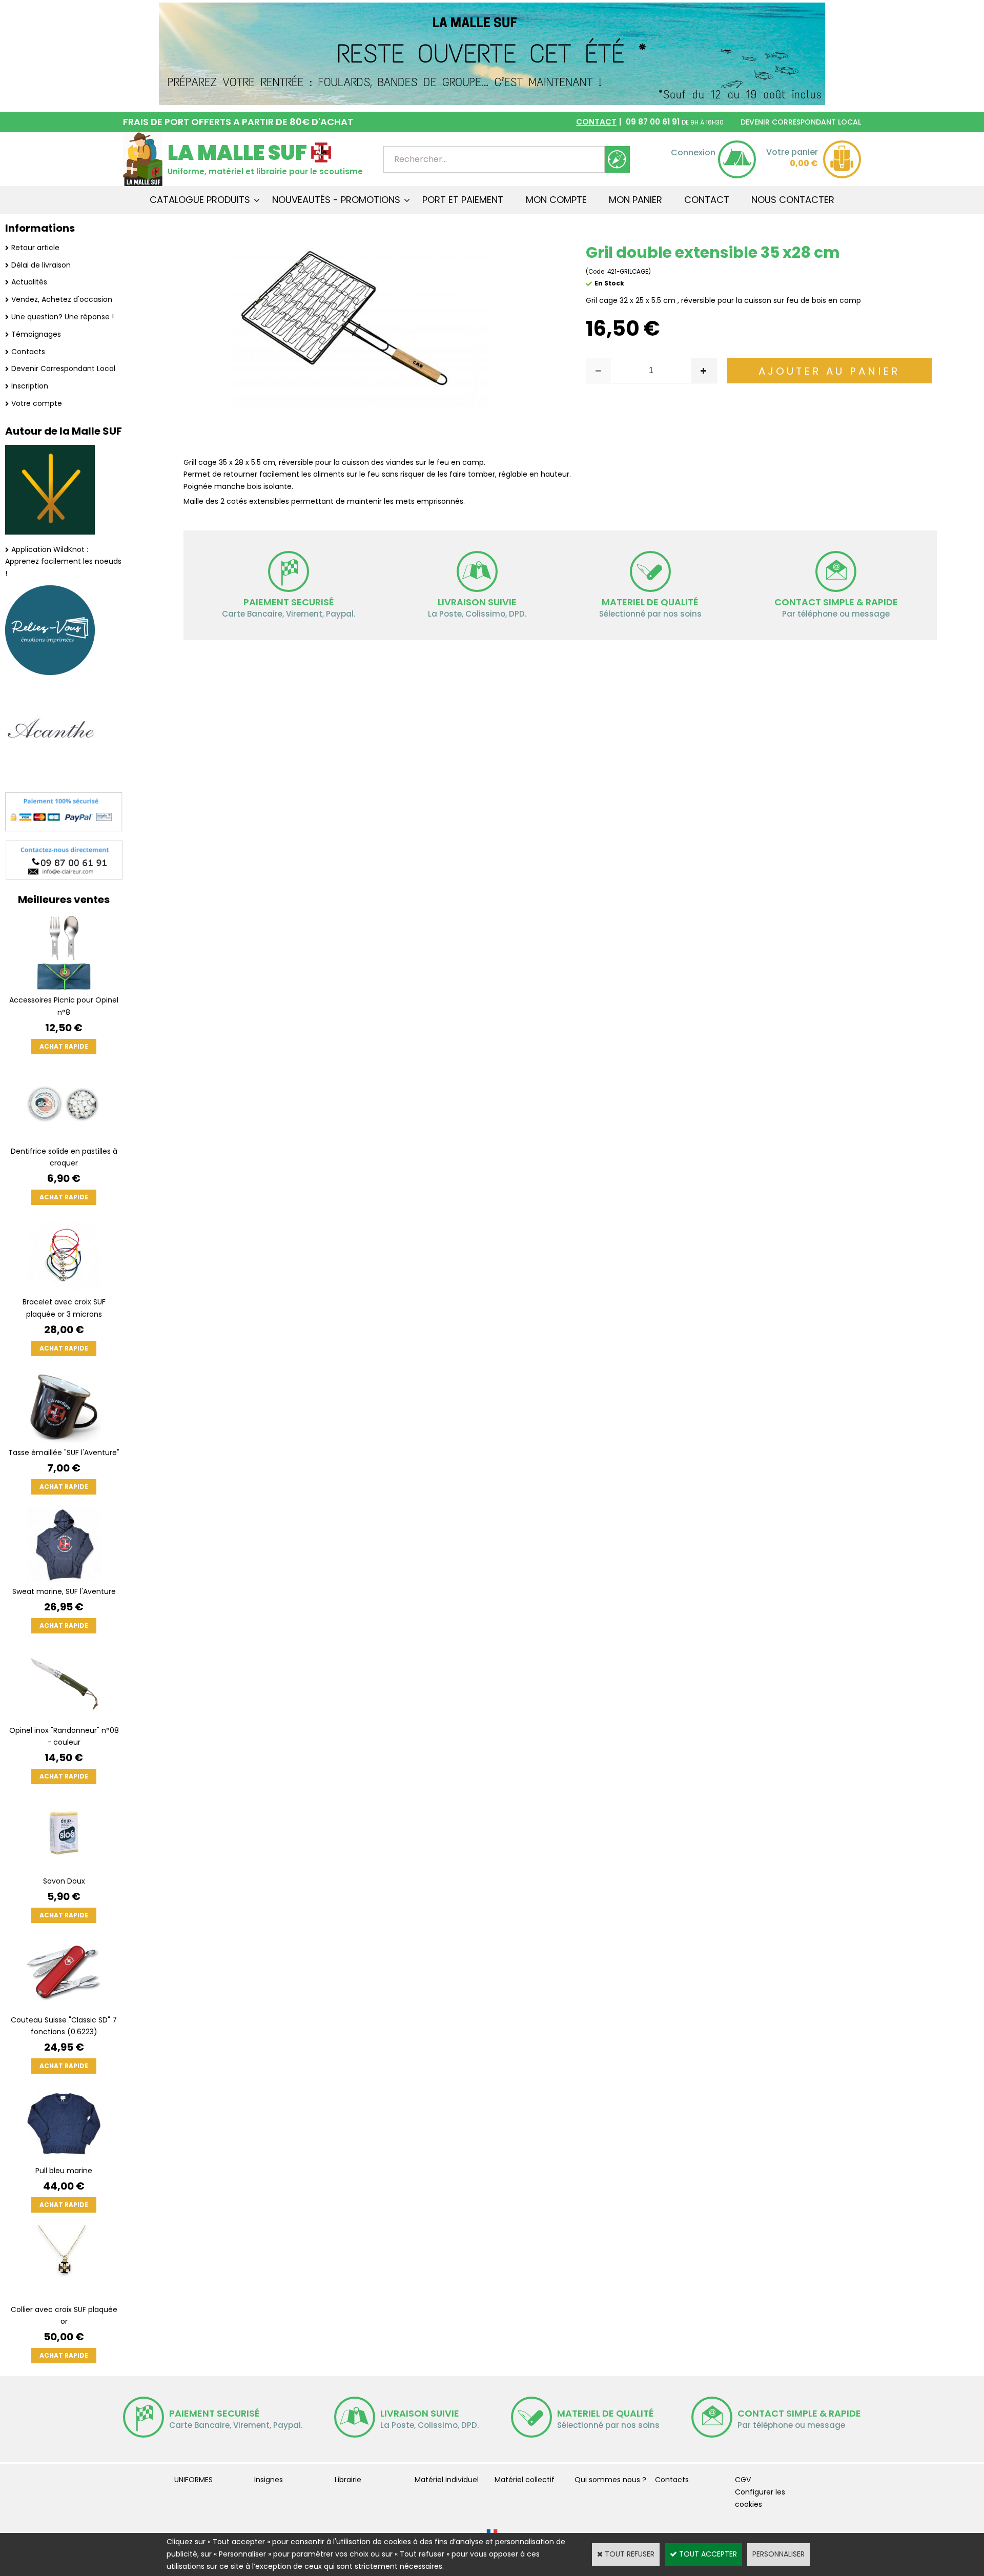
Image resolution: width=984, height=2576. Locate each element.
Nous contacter (793, 200)
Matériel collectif (525, 2480)
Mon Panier (635, 200)
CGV (743, 2480)
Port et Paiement (463, 200)
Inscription (30, 386)
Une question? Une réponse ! (63, 317)
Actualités (29, 282)
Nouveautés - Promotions (336, 200)
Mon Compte (556, 200)
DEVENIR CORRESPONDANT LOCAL (801, 122)
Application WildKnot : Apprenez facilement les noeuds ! (63, 562)
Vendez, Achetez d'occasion (62, 299)
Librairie (348, 2480)
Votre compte (37, 403)
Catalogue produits (200, 200)
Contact (707, 200)
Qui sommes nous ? (610, 2480)
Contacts (28, 352)
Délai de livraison (41, 265)
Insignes (269, 2480)
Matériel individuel (447, 2480)
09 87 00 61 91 (650, 122)
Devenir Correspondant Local (63, 369)
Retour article (35, 248)
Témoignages (36, 334)
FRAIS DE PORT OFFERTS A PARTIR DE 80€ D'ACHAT (238, 122)
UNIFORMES (193, 2480)
